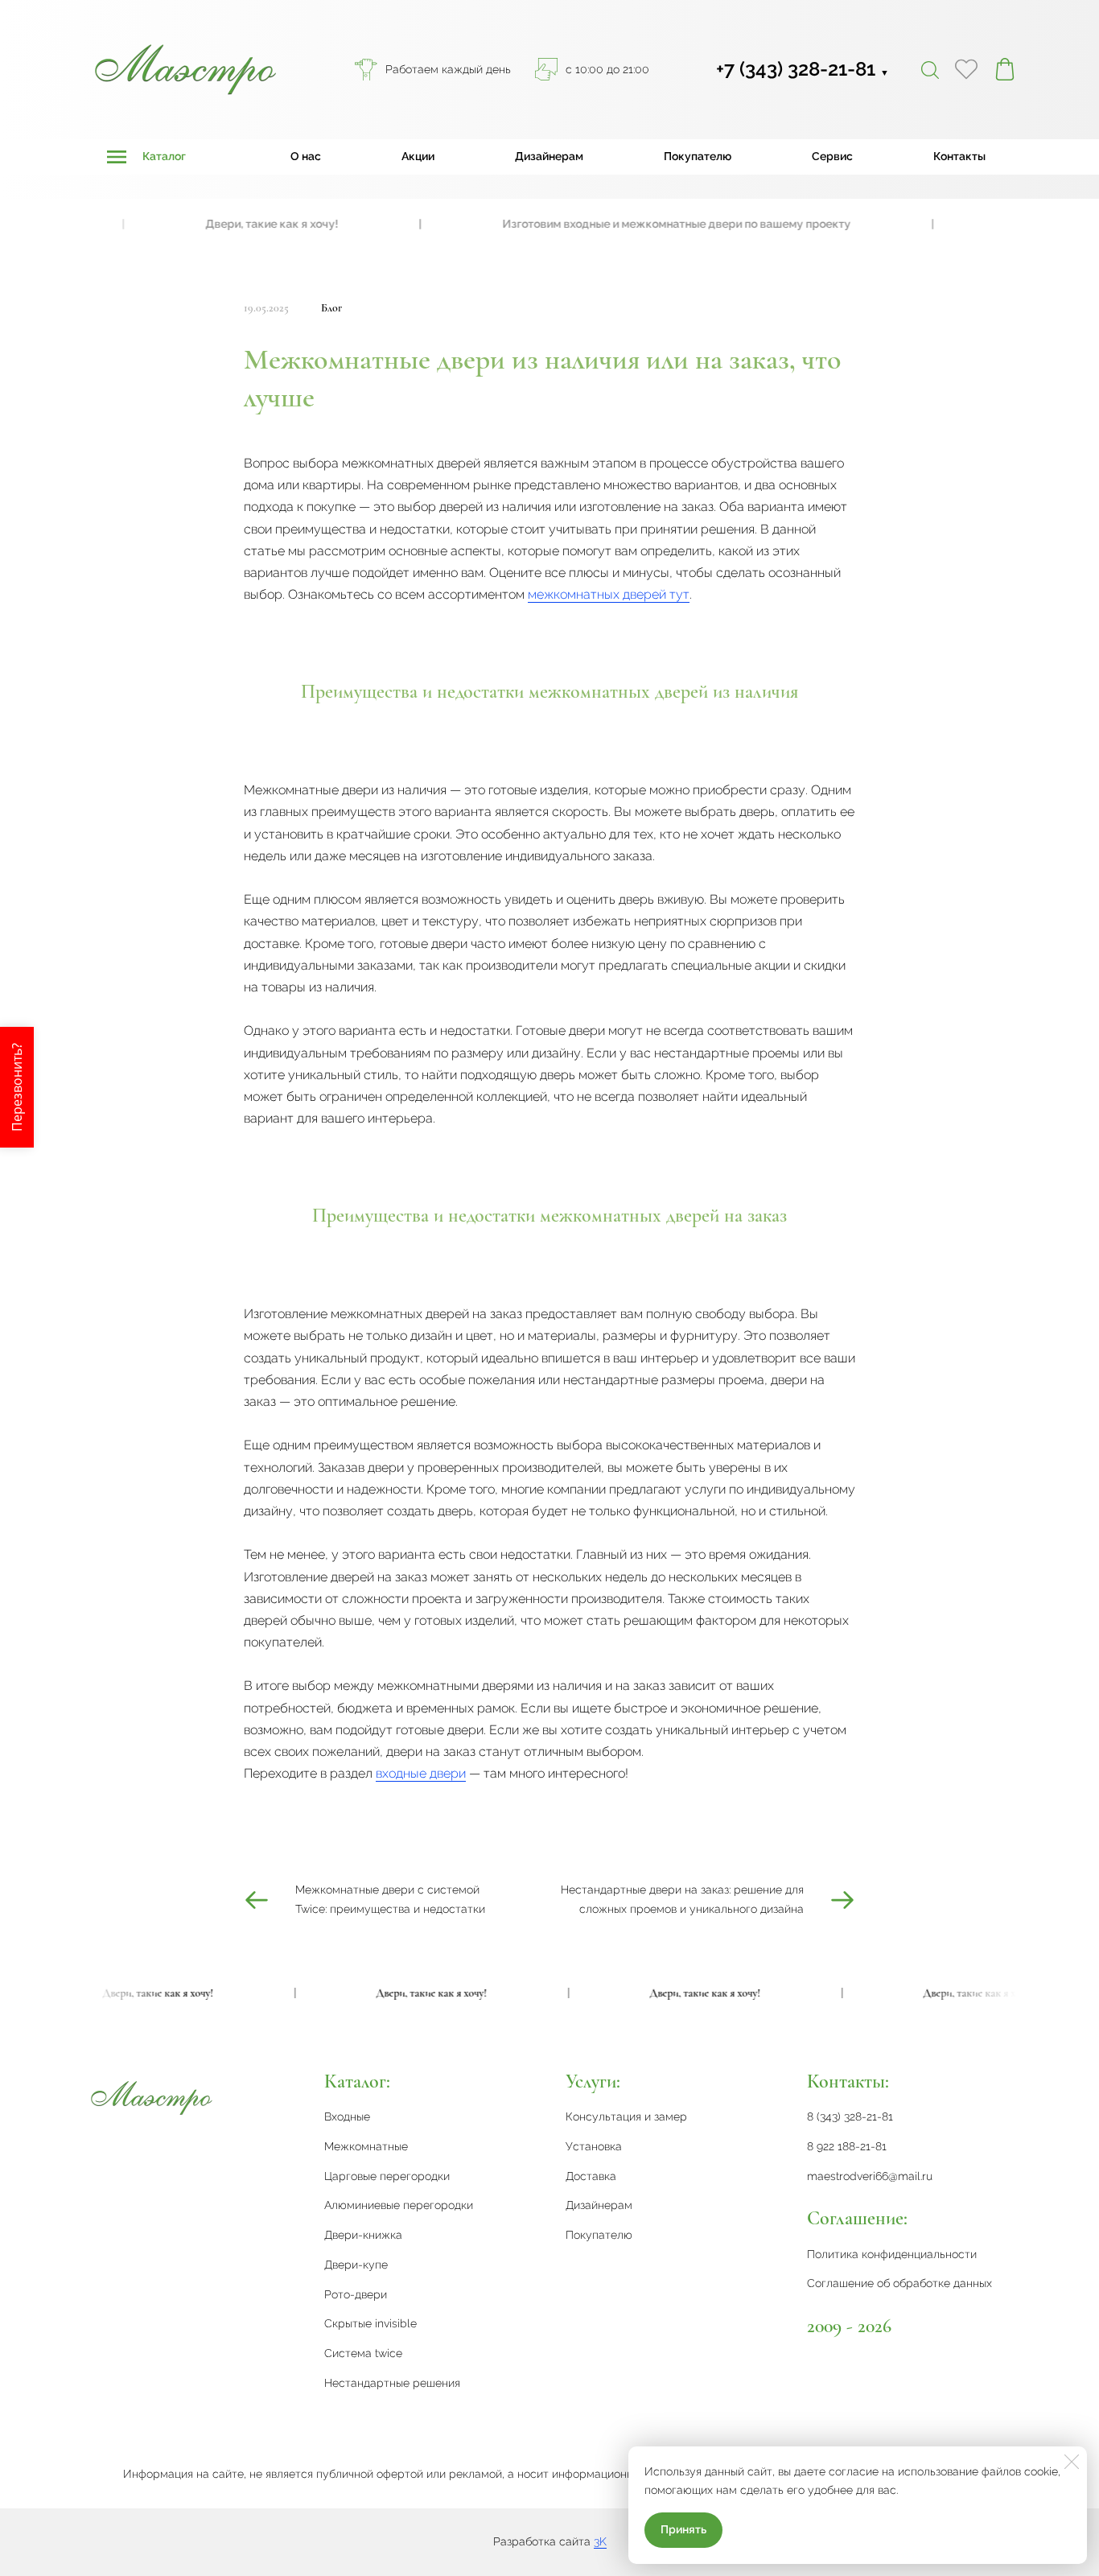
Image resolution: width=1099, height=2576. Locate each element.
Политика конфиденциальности (892, 2254)
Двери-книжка (363, 2235)
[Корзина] (1005, 69)
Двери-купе (356, 2265)
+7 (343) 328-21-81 (803, 69)
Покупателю (698, 156)
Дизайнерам (549, 156)
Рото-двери (356, 2294)
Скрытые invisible (370, 2323)
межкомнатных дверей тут (609, 594)
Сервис (832, 156)
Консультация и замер (626, 2116)
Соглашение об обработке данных (899, 2283)
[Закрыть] (1072, 2462)
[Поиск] (930, 69)
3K (600, 2541)
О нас (306, 156)
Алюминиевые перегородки (399, 2205)
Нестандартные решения (392, 2383)
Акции (418, 156)
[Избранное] (966, 69)
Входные (347, 2116)
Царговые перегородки (387, 2176)
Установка (594, 2146)
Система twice (363, 2353)
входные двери (421, 1773)
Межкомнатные (366, 2146)
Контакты (959, 156)
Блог (331, 308)
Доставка (591, 2176)
